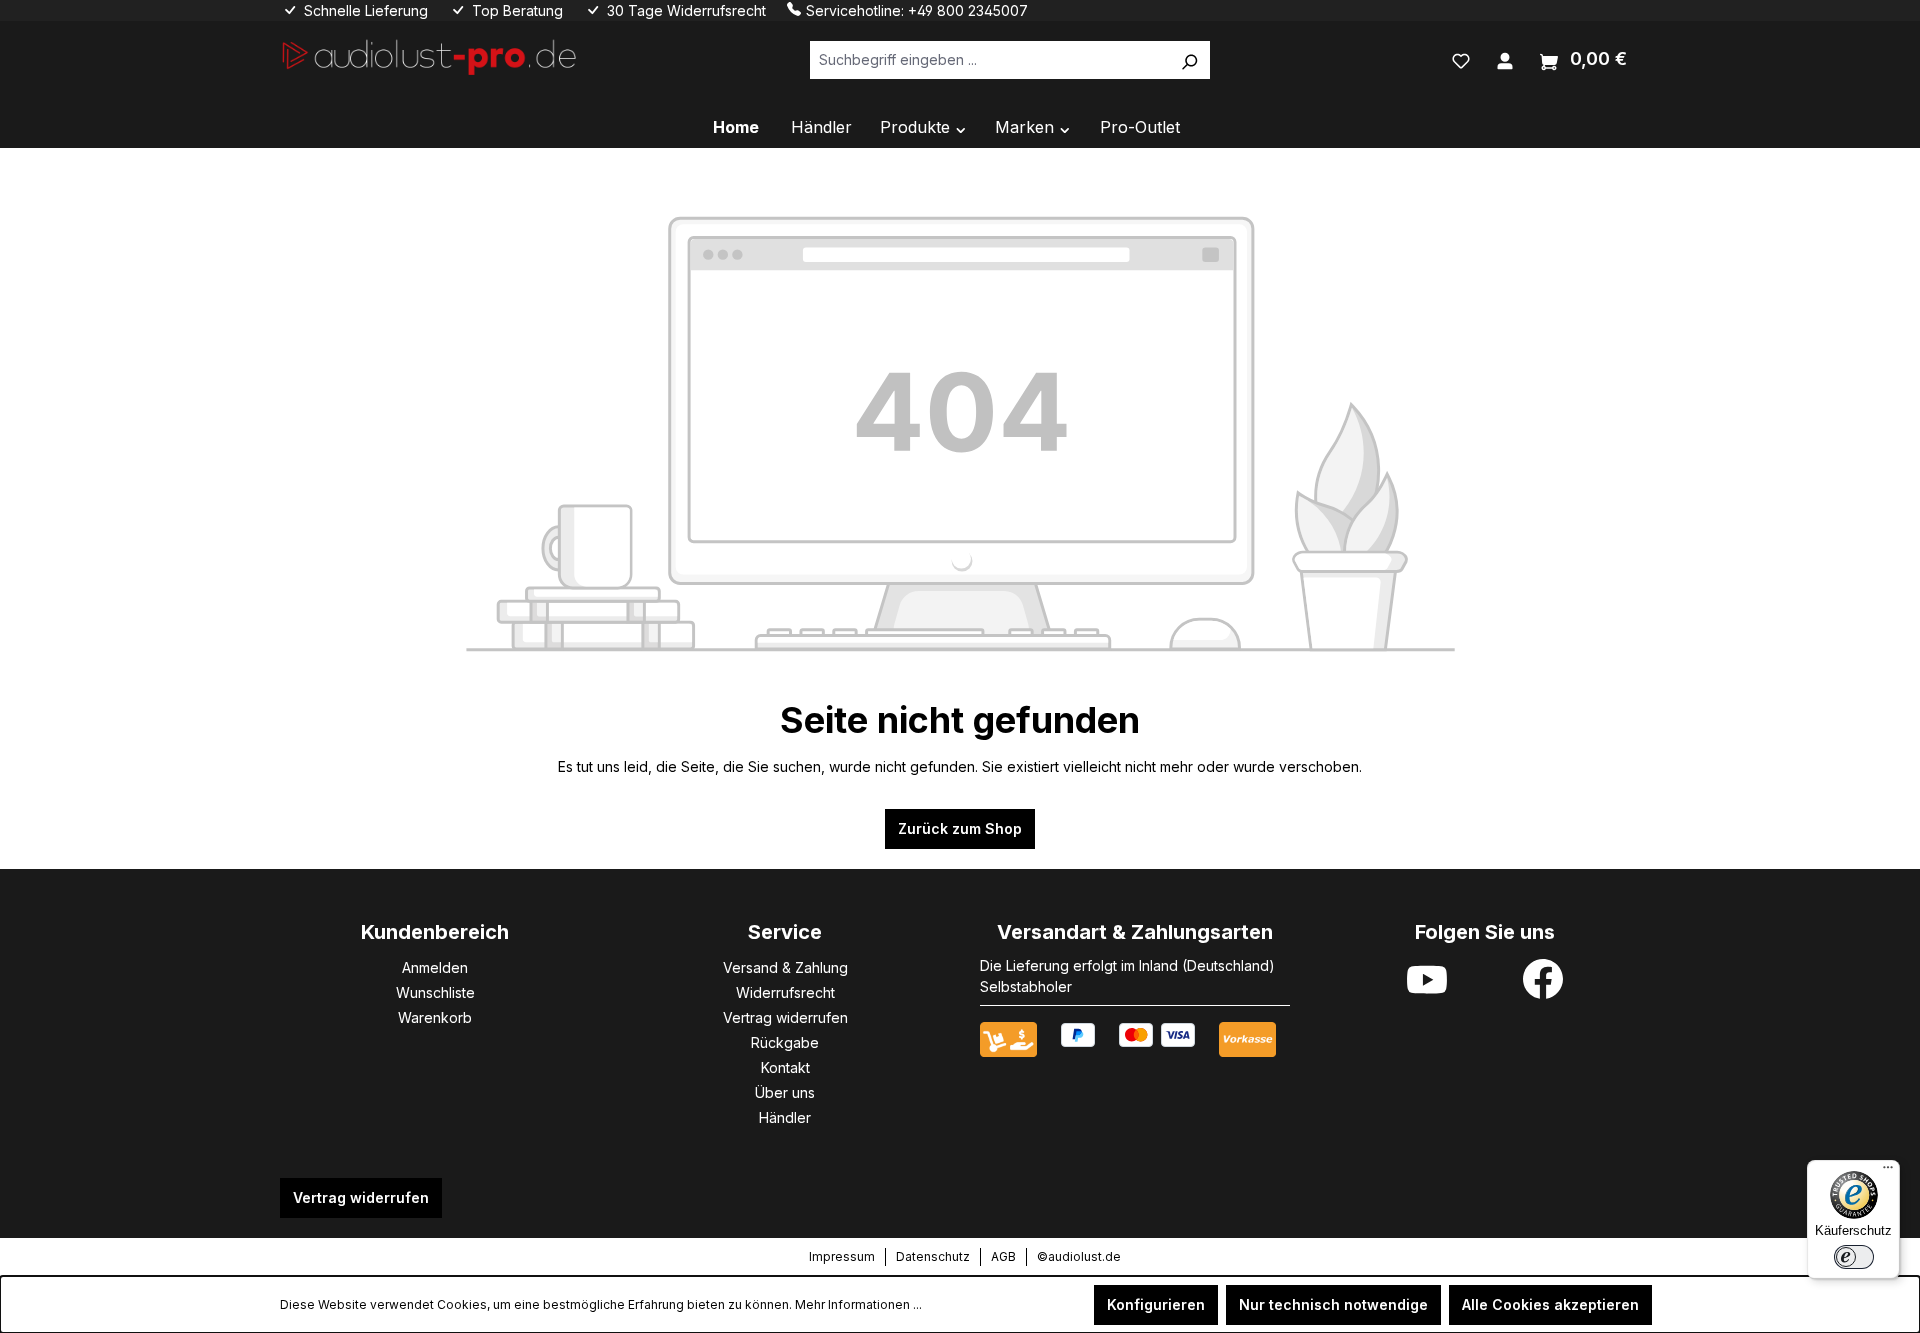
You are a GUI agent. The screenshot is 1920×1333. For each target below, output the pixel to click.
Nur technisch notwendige (1333, 1304)
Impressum (842, 1256)
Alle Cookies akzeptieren (1550, 1304)
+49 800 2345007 (968, 10)
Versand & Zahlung (785, 967)
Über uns (785, 1092)
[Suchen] (1189, 60)
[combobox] (989, 60)
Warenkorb (435, 1017)
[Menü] (1888, 1172)
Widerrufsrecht (785, 992)
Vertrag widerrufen (785, 1017)
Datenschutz (933, 1256)
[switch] (1854, 1257)
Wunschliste (435, 992)
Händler (785, 1117)
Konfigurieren (1156, 1304)
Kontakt (785, 1067)
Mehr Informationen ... (858, 1304)
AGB (1003, 1256)
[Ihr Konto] (1505, 59)
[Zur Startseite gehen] (430, 55)
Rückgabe (785, 1042)
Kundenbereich (435, 932)
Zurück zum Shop (960, 828)
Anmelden (435, 967)
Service (785, 932)
